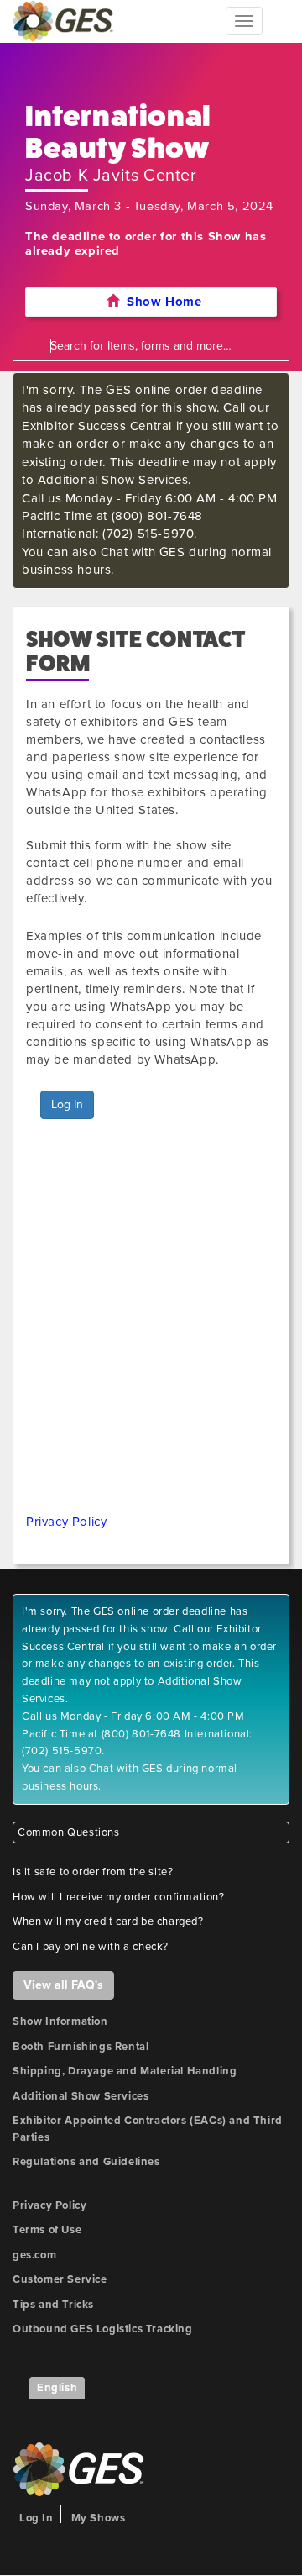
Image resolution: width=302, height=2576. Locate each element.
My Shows (99, 2518)
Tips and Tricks (53, 2305)
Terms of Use (47, 2230)
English (57, 2388)
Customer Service (60, 2279)
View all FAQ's (63, 1985)
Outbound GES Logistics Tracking (103, 2329)
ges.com (34, 2255)
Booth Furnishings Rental (81, 2047)
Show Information (60, 2021)
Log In (67, 1104)
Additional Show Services (81, 2096)
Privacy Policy (66, 1522)
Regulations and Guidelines (86, 2162)
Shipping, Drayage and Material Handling (125, 2071)
